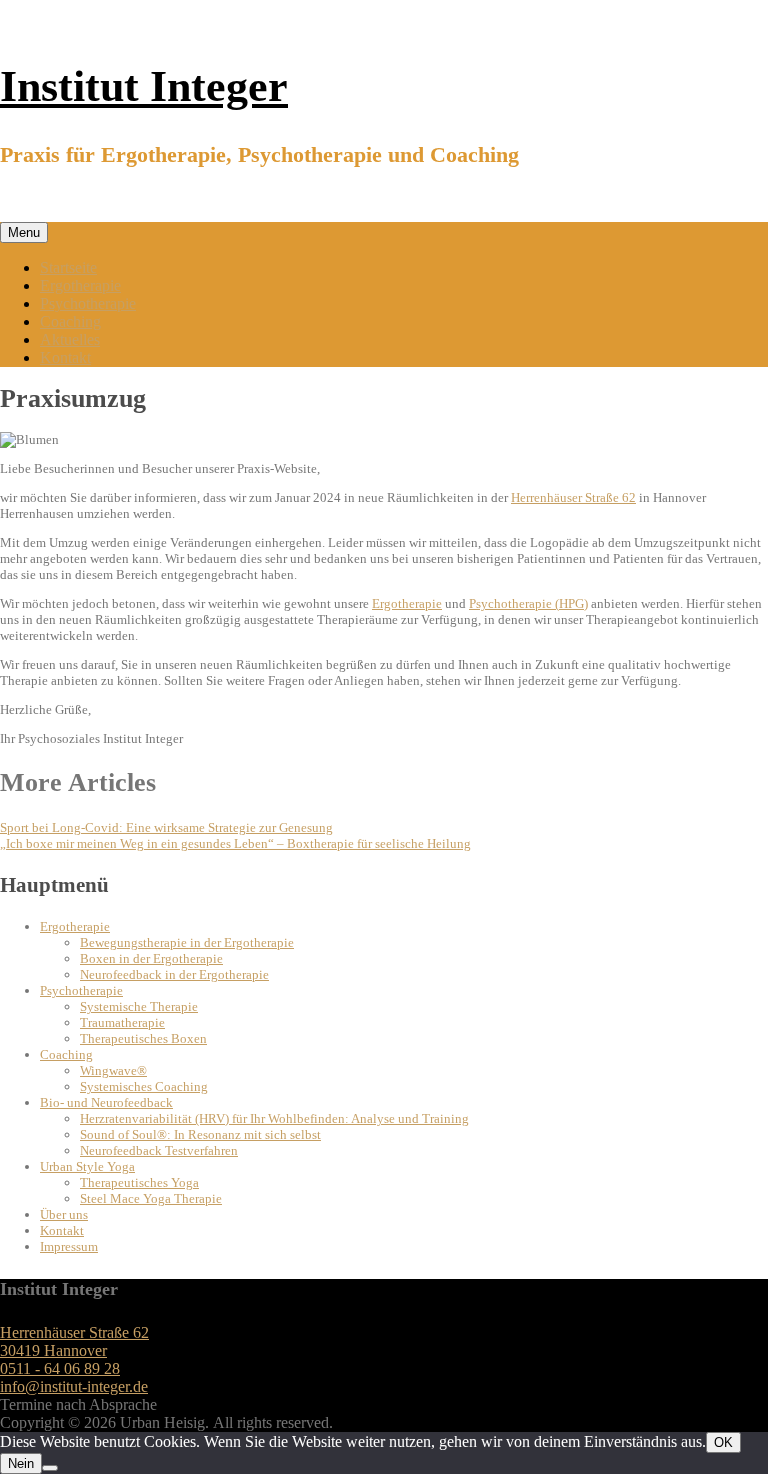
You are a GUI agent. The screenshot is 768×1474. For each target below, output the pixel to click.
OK (723, 1442)
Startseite (68, 267)
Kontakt (65, 357)
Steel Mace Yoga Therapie (151, 1198)
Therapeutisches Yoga (139, 1182)
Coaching (70, 321)
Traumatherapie (122, 1022)
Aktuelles (70, 339)
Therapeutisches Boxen (143, 1038)
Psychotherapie (88, 303)
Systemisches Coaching (144, 1086)
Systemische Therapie (139, 1006)
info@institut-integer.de (74, 1386)
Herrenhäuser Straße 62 (573, 497)
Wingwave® (113, 1070)
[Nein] (50, 1468)
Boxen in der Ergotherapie (151, 958)
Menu (24, 232)
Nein (21, 1463)
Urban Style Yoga (87, 1166)
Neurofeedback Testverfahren (159, 1150)
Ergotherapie (80, 285)
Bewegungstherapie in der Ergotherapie (187, 942)
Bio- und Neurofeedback (106, 1102)
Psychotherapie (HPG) (528, 603)
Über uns (64, 1214)
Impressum (69, 1246)
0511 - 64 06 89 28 (60, 1368)
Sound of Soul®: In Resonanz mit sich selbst (200, 1134)
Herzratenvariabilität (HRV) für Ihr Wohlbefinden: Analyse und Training (274, 1118)
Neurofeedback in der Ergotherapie (174, 974)
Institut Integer (144, 86)
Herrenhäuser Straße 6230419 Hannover (74, 1341)
